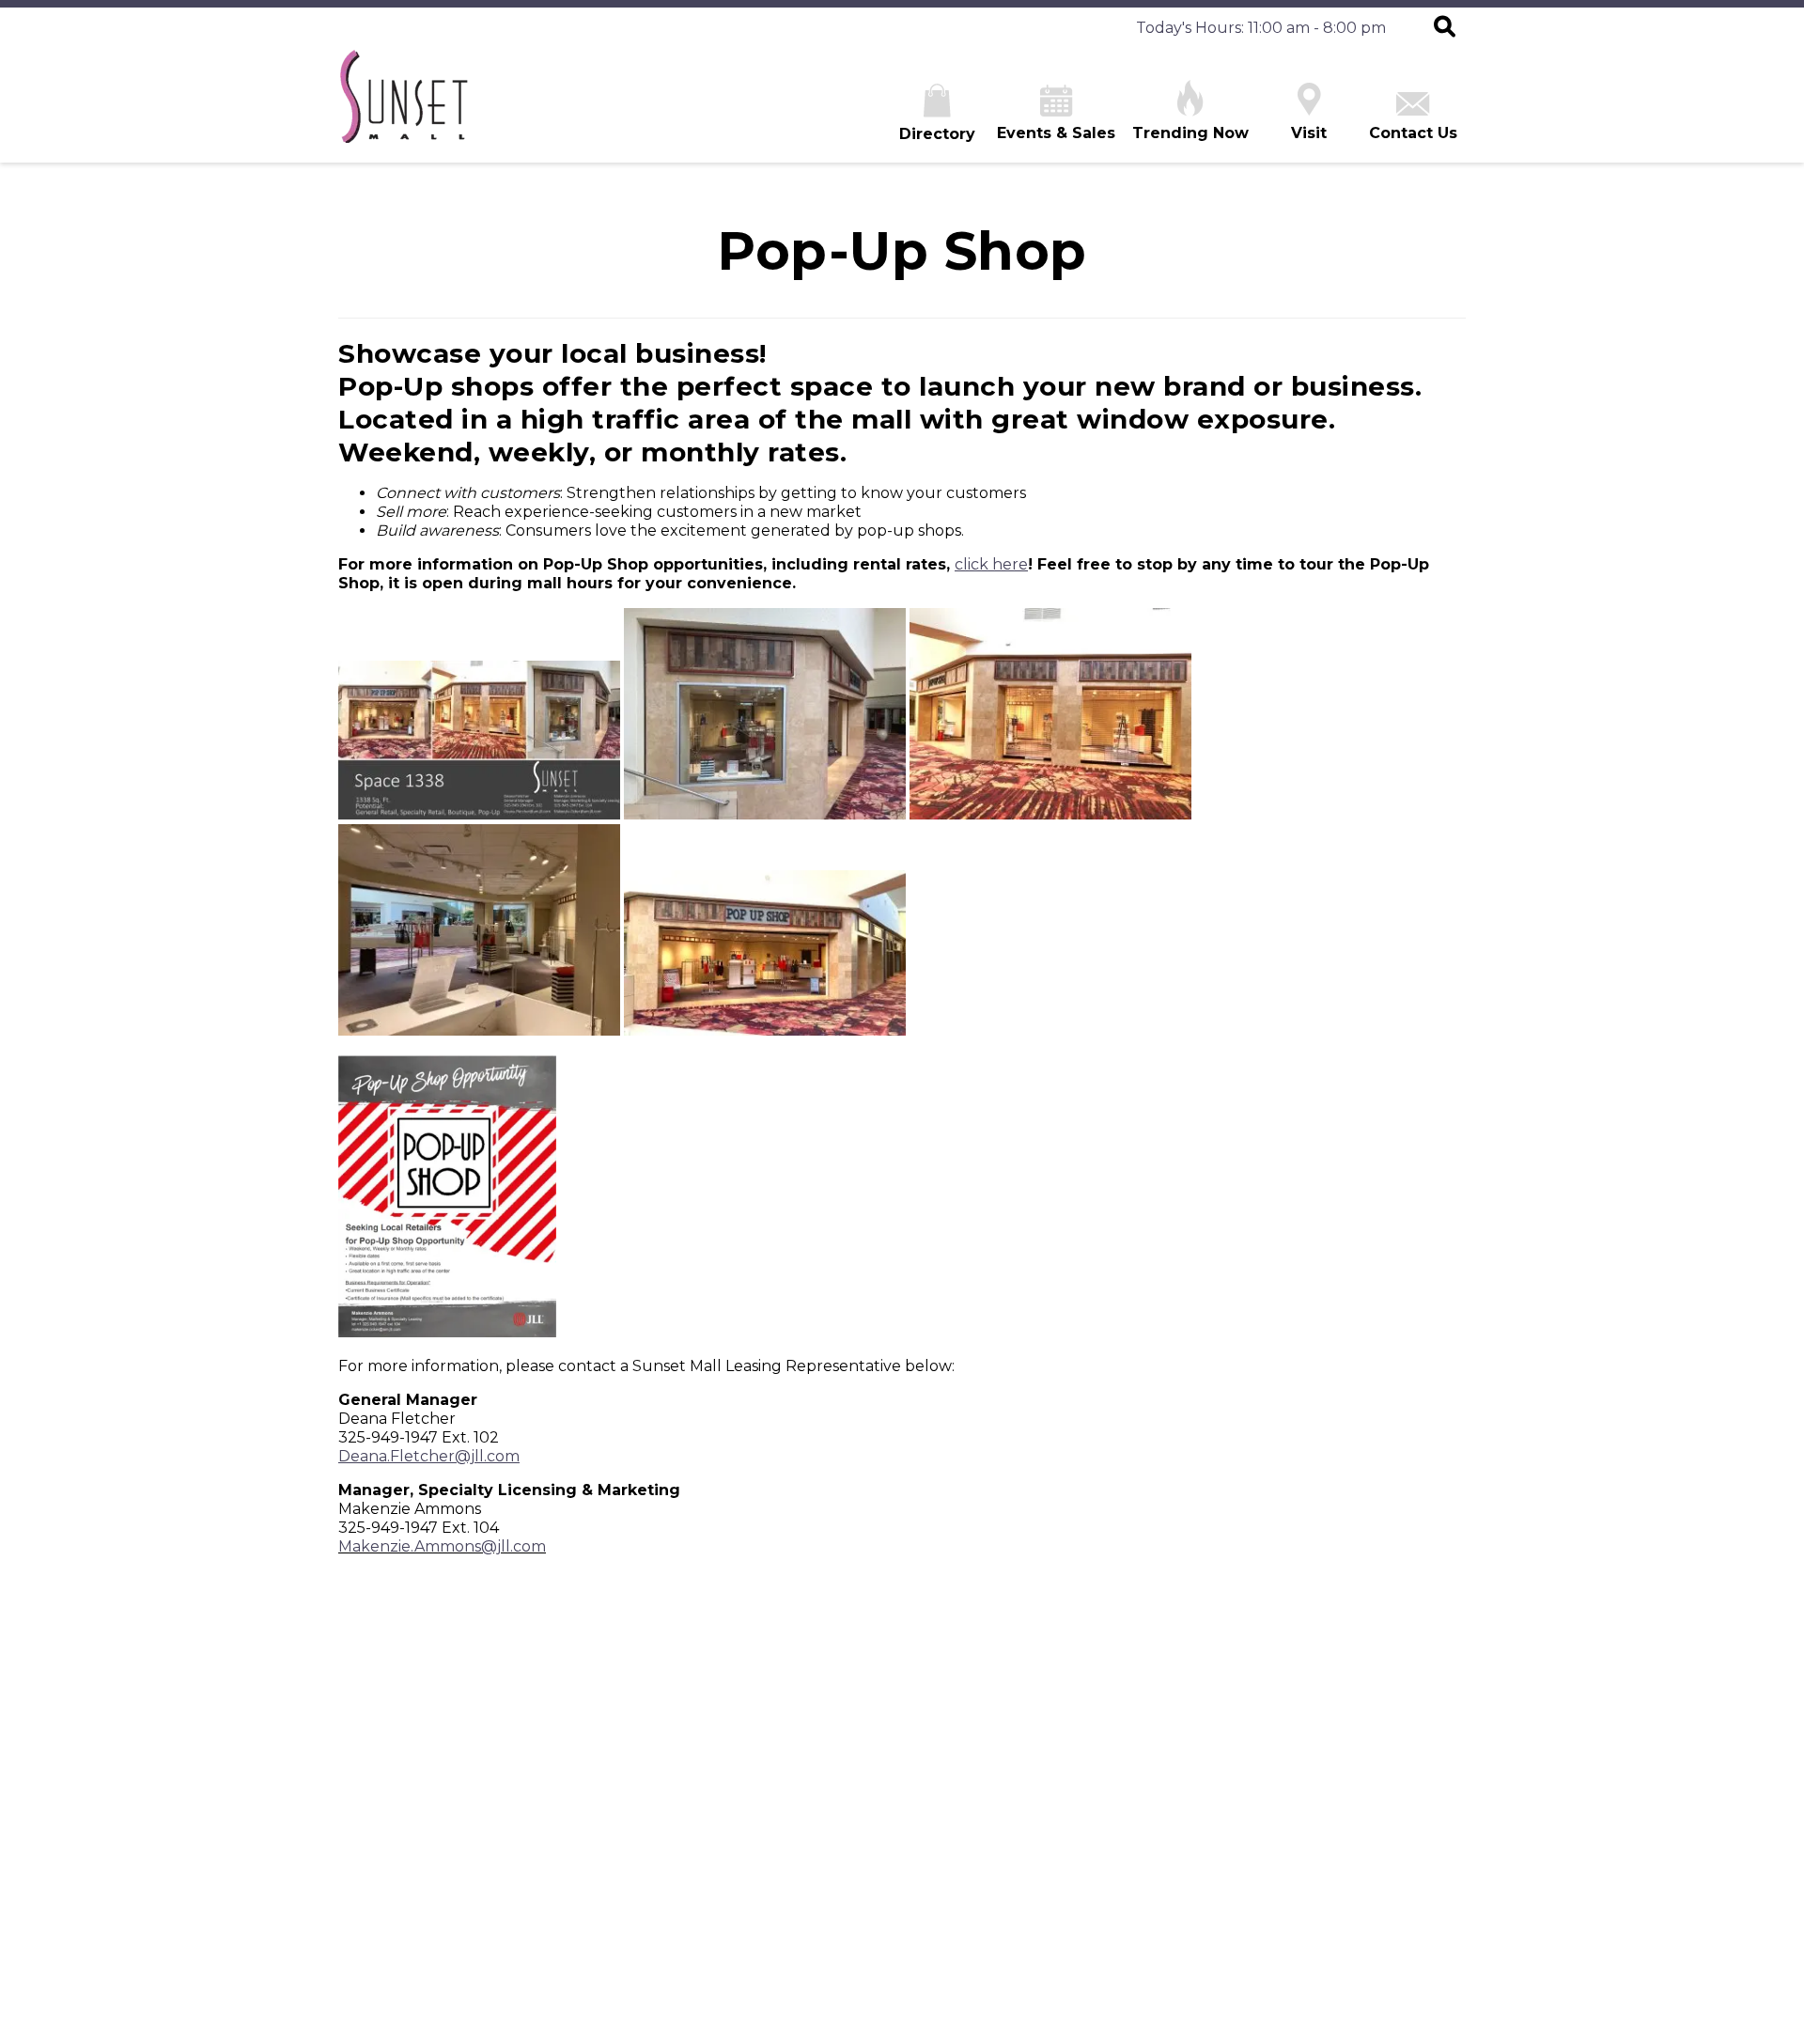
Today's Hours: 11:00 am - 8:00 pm (1261, 28)
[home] (403, 106)
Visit (1309, 133)
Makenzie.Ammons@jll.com (442, 1546)
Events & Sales (1056, 133)
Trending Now (1190, 133)
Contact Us (1413, 133)
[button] (1445, 28)
